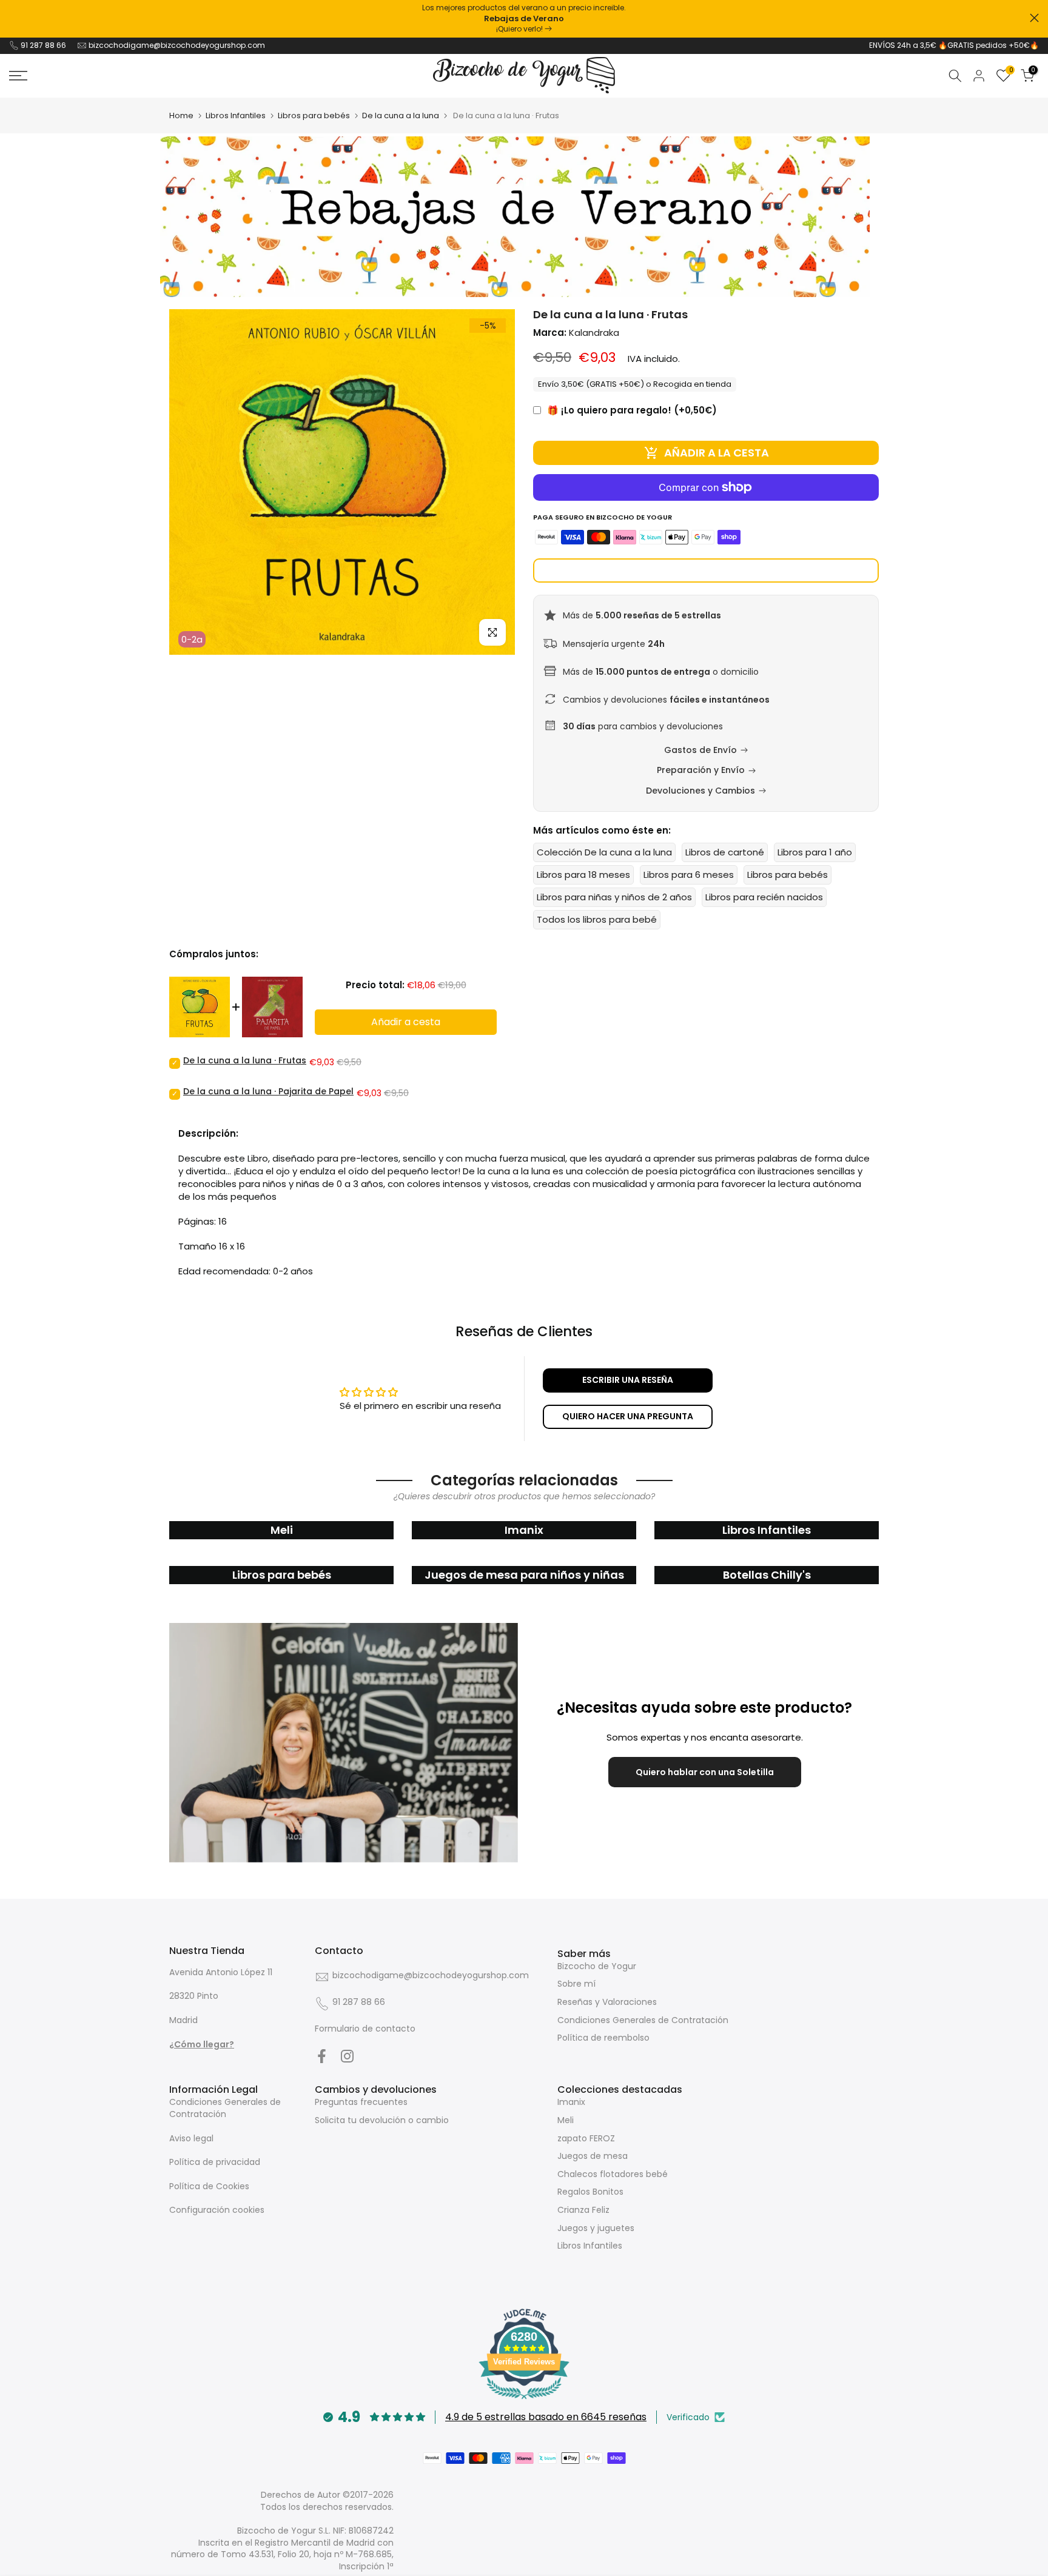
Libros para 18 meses (583, 875)
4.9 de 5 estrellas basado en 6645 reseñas (546, 2417)
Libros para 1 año (815, 852)
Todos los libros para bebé (597, 919)
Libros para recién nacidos (764, 897)
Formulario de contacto (365, 2029)
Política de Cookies (209, 2186)
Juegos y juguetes (596, 2228)
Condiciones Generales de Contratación (643, 2020)
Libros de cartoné (725, 852)
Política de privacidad (215, 2162)
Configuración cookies (217, 2210)
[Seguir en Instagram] (347, 2056)
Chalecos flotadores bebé (613, 2174)
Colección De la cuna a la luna (604, 852)
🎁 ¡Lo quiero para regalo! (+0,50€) (632, 410)
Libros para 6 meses (689, 875)
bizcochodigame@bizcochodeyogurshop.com (177, 45)
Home (181, 115)
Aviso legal (191, 2138)
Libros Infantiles (236, 115)
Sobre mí (576, 1984)
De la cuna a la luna (401, 115)
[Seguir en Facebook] (322, 2056)
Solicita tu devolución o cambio (382, 2120)
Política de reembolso (603, 2038)
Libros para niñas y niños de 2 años (614, 897)
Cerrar (14, 18)
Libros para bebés (314, 115)
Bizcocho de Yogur (597, 1966)
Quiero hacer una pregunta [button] (628, 1416)
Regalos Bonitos (590, 2192)
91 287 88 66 (43, 45)
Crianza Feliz (583, 2210)
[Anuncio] (524, 19)
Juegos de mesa (593, 2156)
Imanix (571, 2102)
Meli (566, 2120)
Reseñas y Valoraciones (607, 2002)
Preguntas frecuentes (361, 2102)
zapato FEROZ (586, 2138)
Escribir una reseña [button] (628, 1380)
